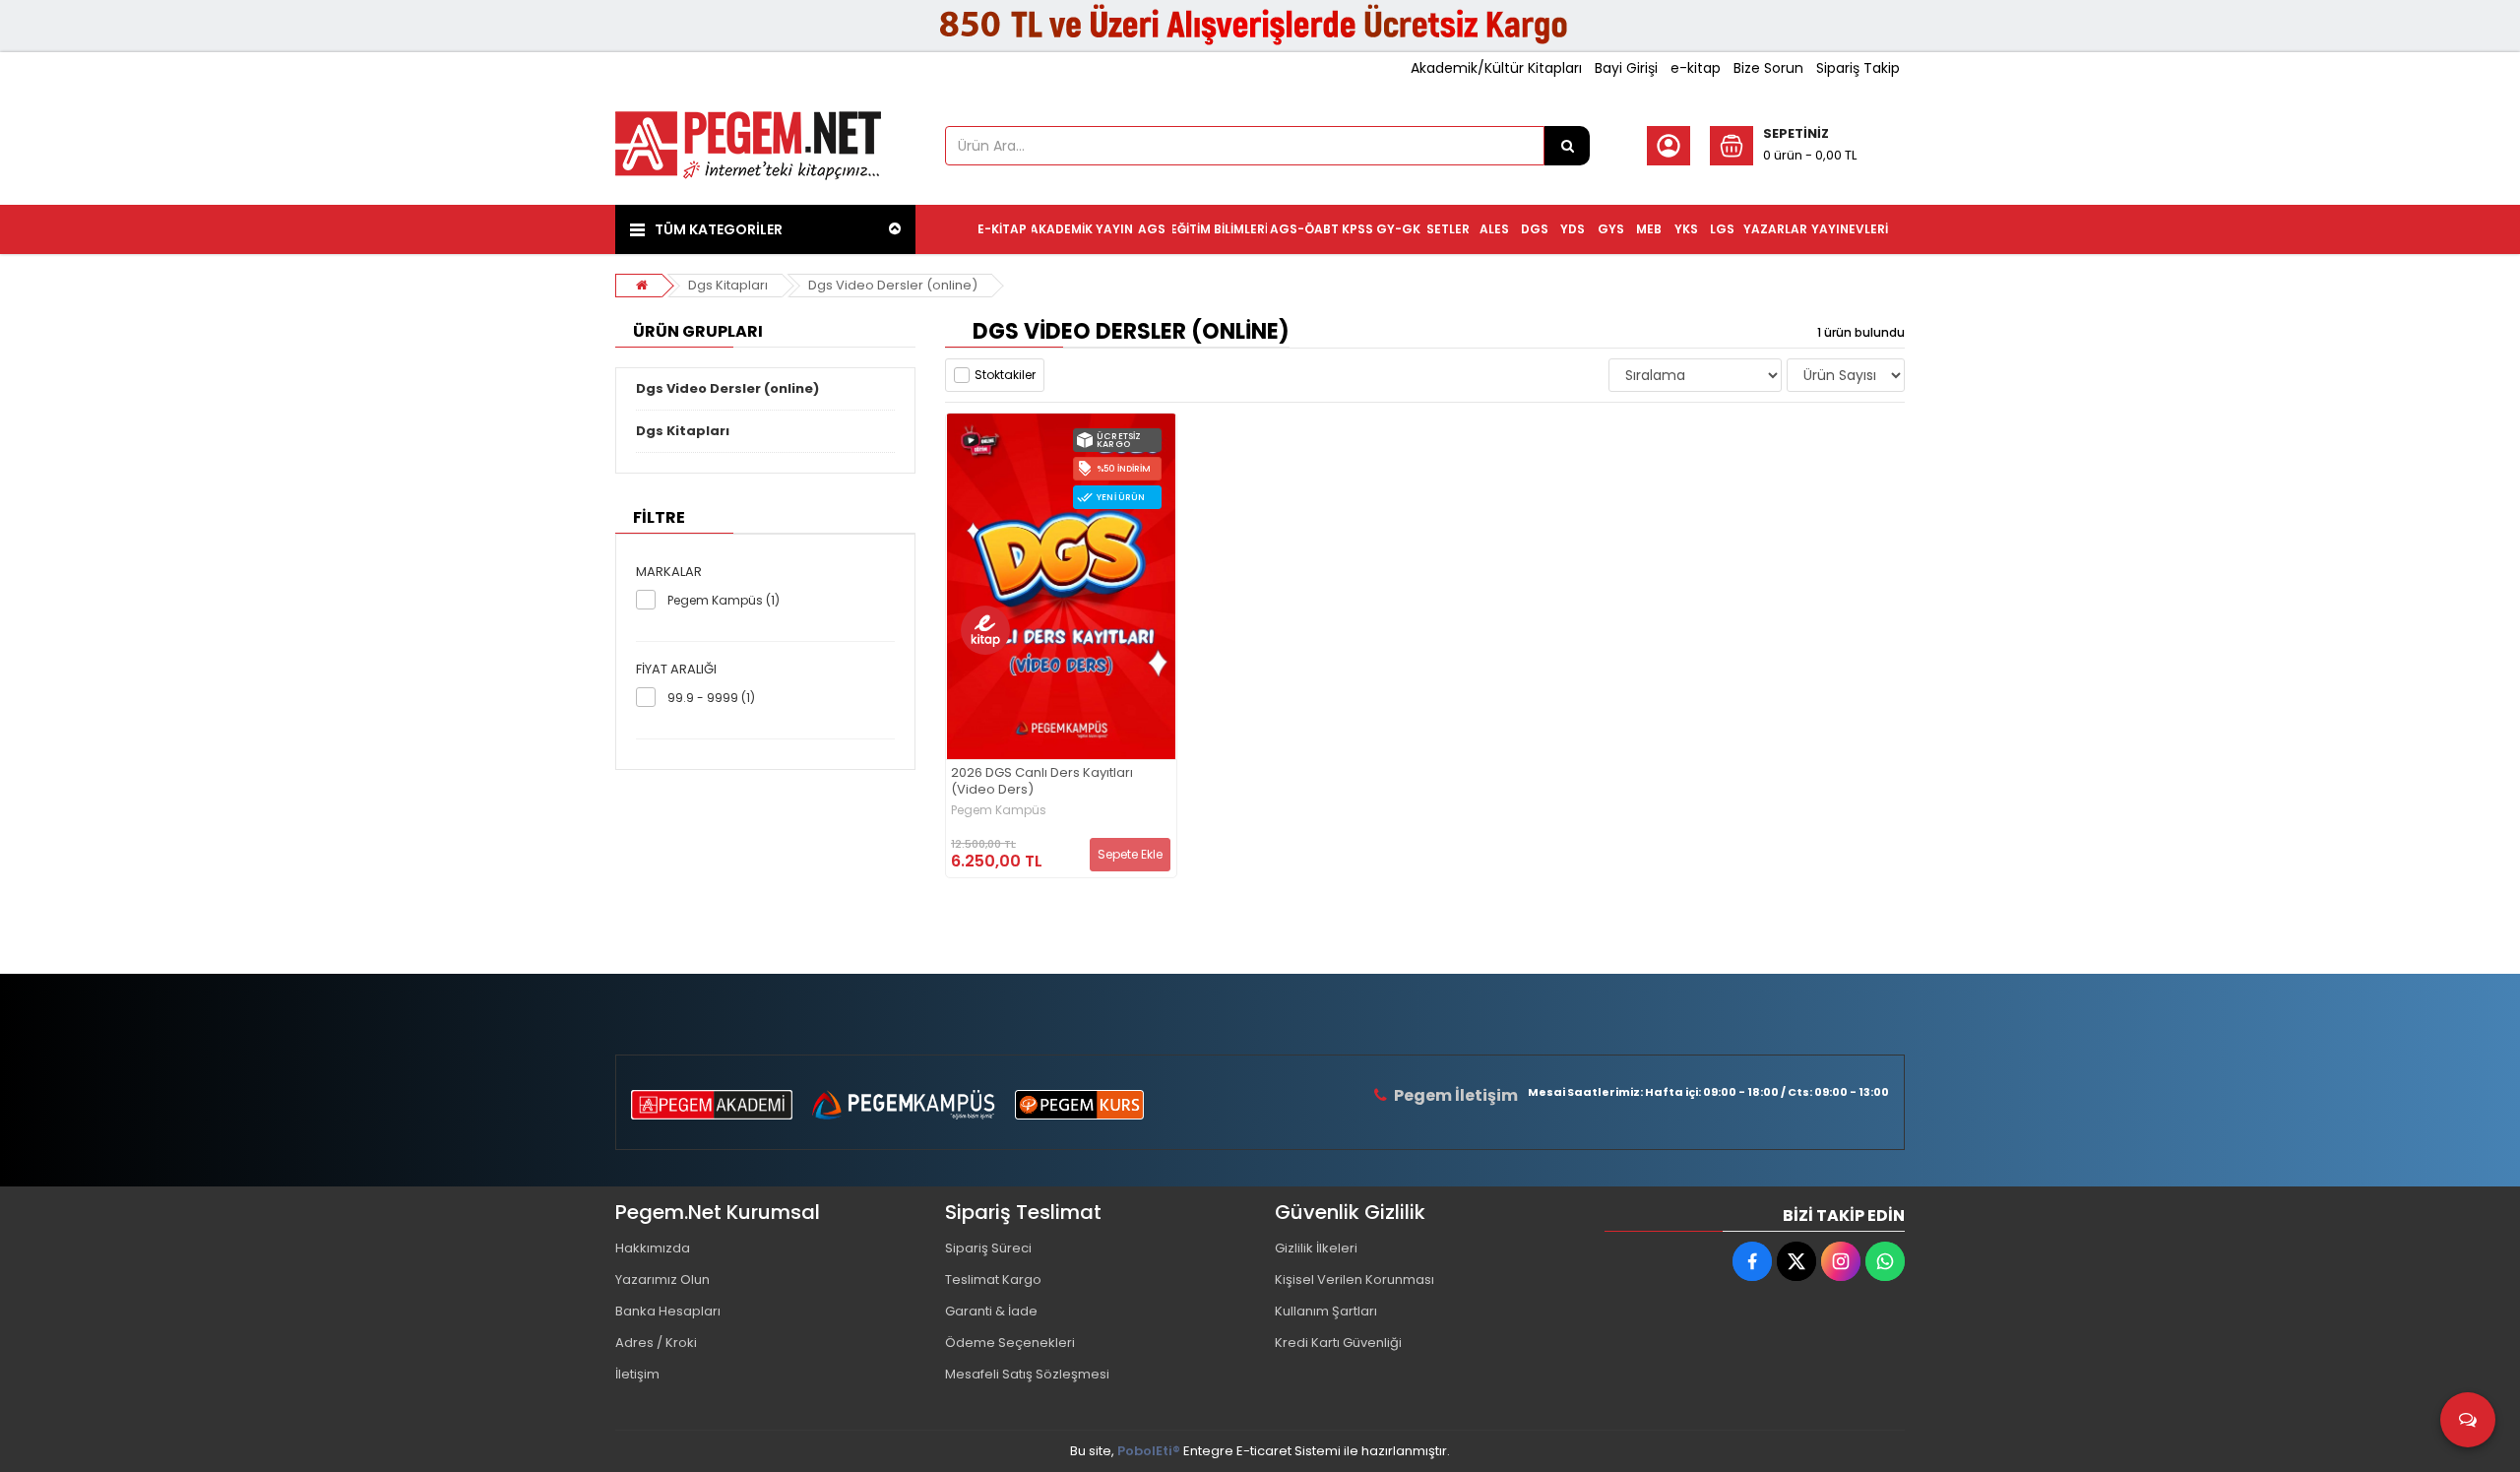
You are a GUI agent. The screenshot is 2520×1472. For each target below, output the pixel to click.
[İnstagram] (1841, 1261)
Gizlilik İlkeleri (1316, 1248)
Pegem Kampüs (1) (724, 600)
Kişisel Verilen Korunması (1354, 1280)
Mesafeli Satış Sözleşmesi (1027, 1374)
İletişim (637, 1374)
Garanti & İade (991, 1311)
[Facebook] (1752, 1261)
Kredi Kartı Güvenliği (1338, 1343)
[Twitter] (1796, 1261)
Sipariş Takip (1858, 68)
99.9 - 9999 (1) (711, 698)
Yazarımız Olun (662, 1280)
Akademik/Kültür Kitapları (1496, 68)
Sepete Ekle (1130, 854)
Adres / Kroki (656, 1343)
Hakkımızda (653, 1248)
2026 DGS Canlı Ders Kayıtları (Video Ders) (1042, 782)
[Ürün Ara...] (1567, 146)
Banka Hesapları (668, 1311)
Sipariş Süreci (988, 1248)
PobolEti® (1149, 1451)
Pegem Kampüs (999, 810)
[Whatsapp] (1885, 1261)
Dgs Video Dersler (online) (893, 285)
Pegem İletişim (1456, 1095)
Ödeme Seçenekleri (1010, 1343)
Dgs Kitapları (728, 285)
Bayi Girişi (1626, 68)
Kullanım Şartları (1326, 1311)
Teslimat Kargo (993, 1280)
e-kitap (1696, 68)
